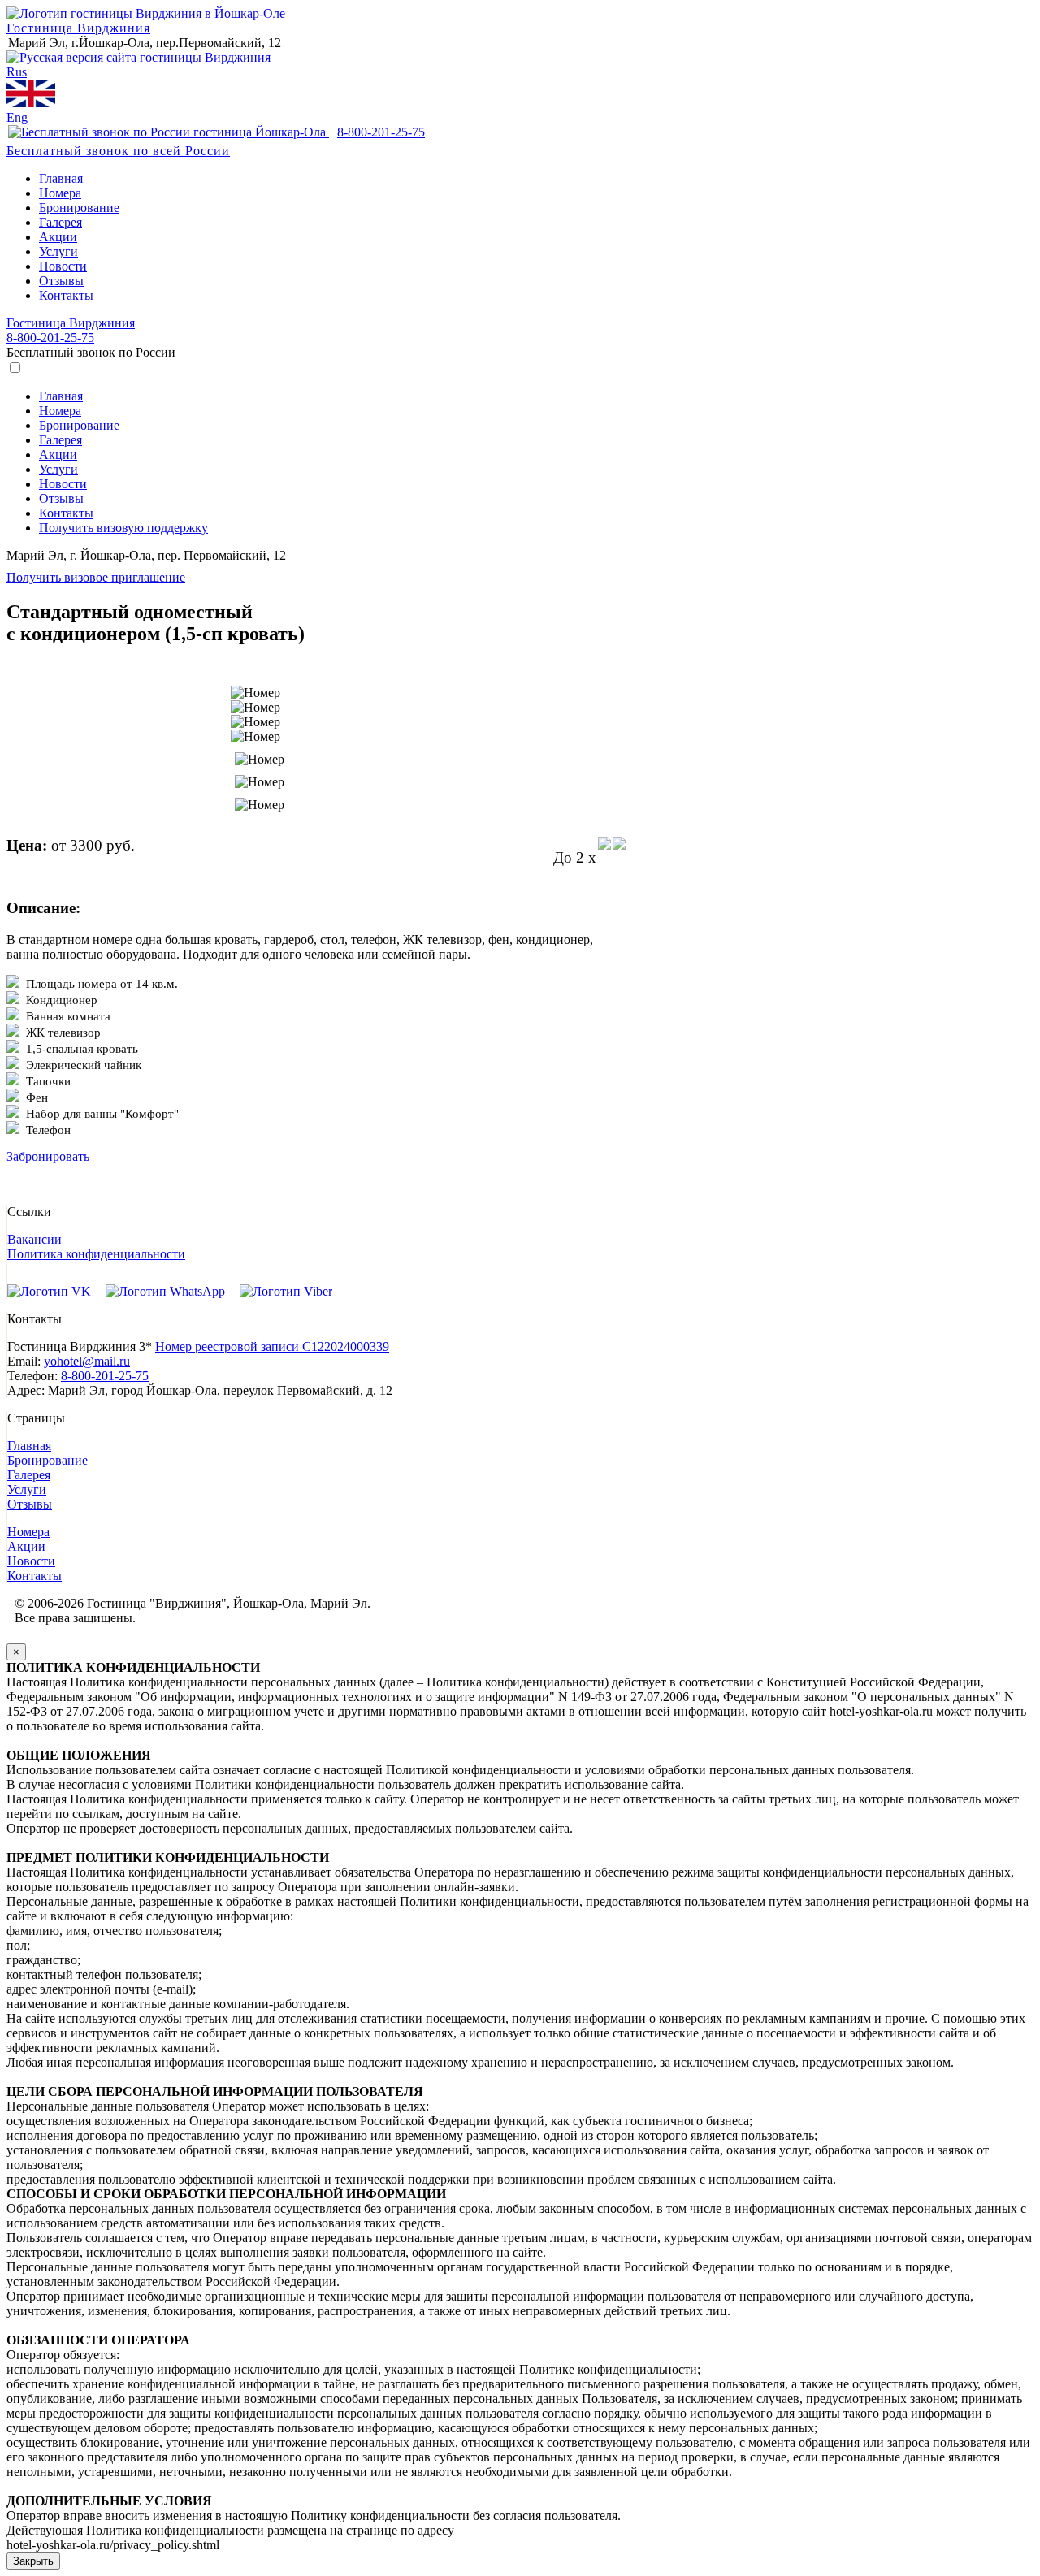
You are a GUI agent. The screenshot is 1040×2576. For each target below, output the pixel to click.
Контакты (66, 295)
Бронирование (79, 208)
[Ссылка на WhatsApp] (167, 1291)
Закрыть (33, 2561)
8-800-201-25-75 (50, 338)
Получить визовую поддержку (123, 528)
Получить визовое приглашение (96, 577)
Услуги (58, 251)
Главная (61, 178)
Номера (60, 193)
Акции (58, 237)
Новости (63, 266)
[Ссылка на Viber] (286, 1291)
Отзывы (61, 281)
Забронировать (48, 1156)
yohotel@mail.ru (87, 1361)
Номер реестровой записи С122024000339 (272, 1346)
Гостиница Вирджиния (78, 28)
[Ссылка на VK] (54, 1291)
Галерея (61, 222)
